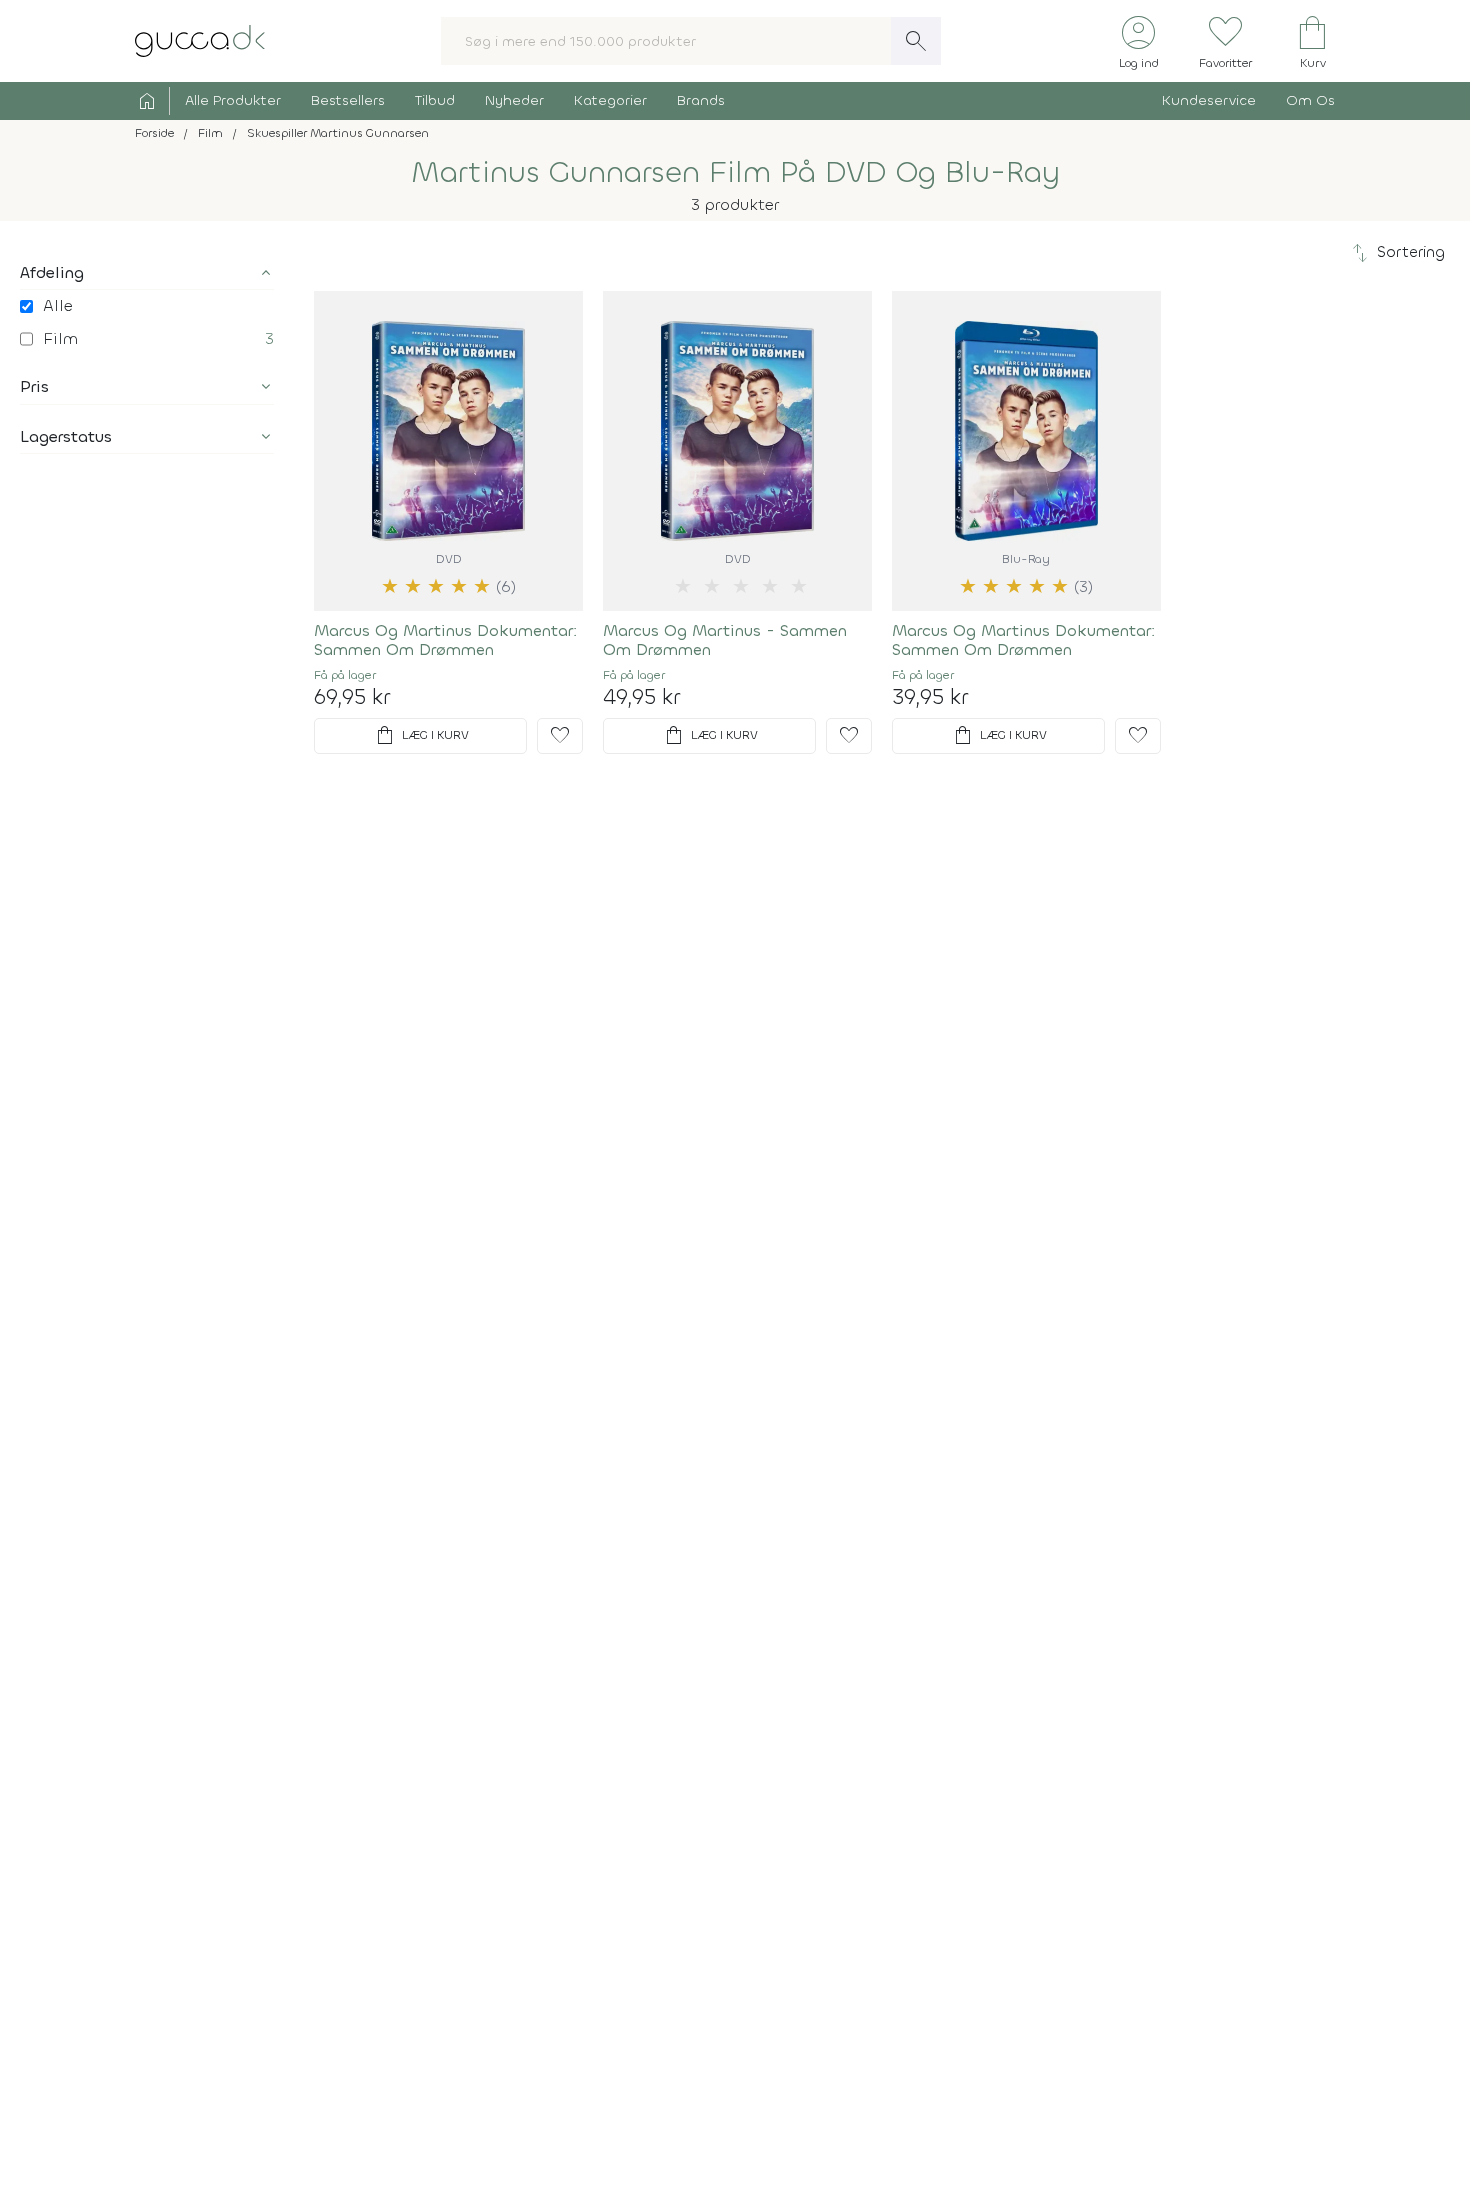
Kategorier (610, 100)
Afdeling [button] (52, 272)
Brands (701, 100)
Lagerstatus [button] (66, 436)
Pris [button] (34, 386)
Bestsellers (348, 100)
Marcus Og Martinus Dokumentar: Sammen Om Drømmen (445, 640)
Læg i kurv (421, 736)
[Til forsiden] (200, 39)
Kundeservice (1209, 100)
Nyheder (514, 100)
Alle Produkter (233, 100)
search (916, 41)
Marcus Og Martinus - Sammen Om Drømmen (725, 640)
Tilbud (435, 100)
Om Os (1310, 100)
